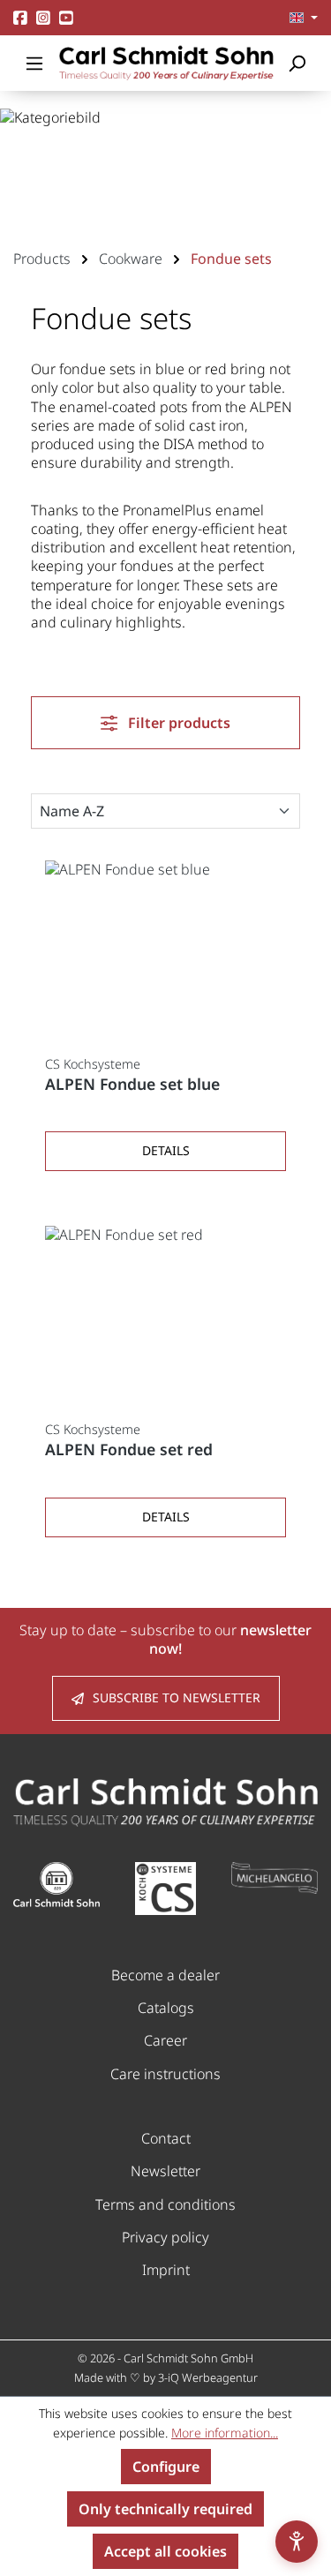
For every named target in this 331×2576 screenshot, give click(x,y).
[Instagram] (43, 17)
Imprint (166, 2270)
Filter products (177, 723)
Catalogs (166, 2008)
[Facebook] (20, 17)
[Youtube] (66, 17)
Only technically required (165, 2509)
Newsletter (165, 2171)
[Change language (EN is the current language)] (304, 18)
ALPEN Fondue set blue (132, 1084)
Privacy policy (165, 2237)
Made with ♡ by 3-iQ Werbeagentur (166, 2377)
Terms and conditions (165, 2204)
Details (166, 1150)
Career (165, 2040)
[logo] (165, 1801)
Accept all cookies (165, 2551)
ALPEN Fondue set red (129, 1449)
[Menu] (34, 63)
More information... (225, 2433)
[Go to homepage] (165, 63)
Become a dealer (165, 1975)
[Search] (297, 63)
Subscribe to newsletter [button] (177, 1697)
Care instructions (165, 2074)
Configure (166, 2467)
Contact (166, 2138)
